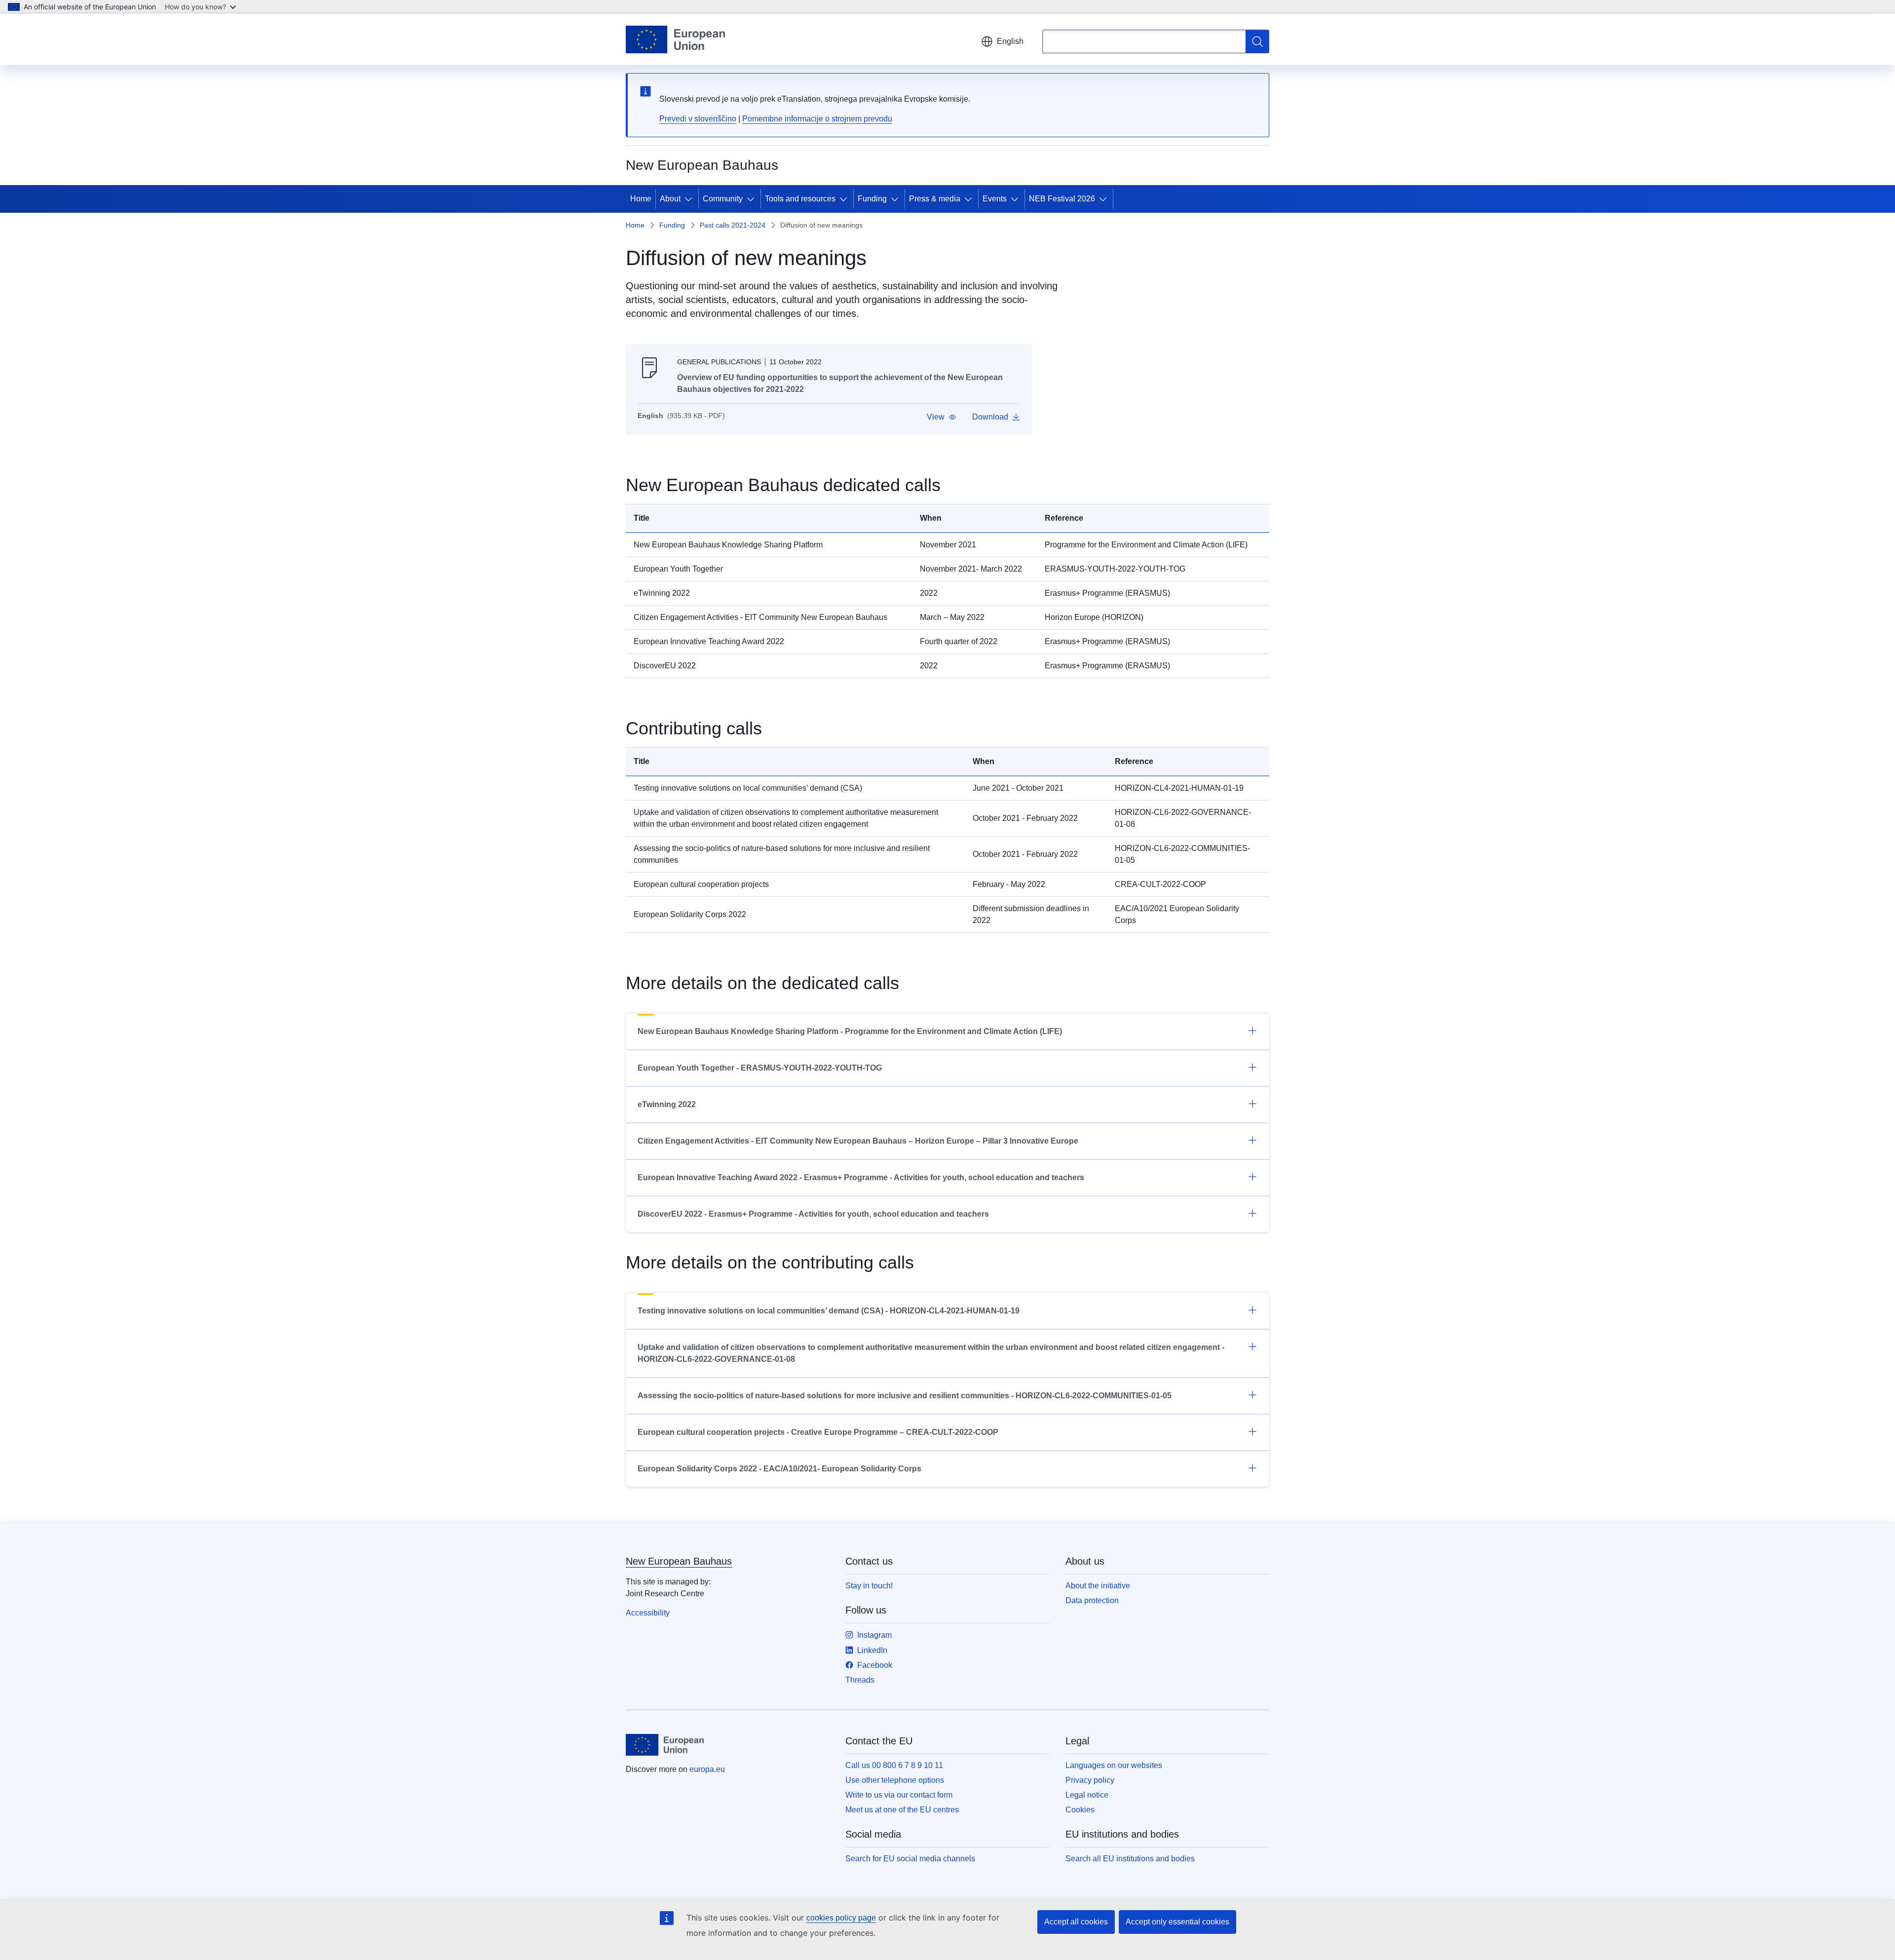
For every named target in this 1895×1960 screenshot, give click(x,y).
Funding (872, 199)
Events (995, 199)
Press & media (935, 199)
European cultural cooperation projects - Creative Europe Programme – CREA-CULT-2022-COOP (818, 1432)
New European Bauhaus (679, 1561)
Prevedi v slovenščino (698, 119)
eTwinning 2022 (667, 1104)
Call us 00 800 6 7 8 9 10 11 (894, 1765)
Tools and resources (800, 199)
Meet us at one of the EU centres (902, 1810)
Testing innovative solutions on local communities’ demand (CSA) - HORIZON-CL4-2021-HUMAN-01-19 (829, 1311)
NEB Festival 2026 (1062, 199)
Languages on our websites (1114, 1765)
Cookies (1080, 1810)
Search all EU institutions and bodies (1130, 1859)
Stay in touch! (869, 1586)
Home (641, 199)
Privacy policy (1090, 1780)
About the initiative (1098, 1586)
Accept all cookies (1076, 1922)
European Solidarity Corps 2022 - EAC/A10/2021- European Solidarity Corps (779, 1469)
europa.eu (707, 1769)
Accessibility (648, 1613)
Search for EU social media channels (910, 1859)
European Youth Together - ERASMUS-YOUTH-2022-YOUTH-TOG (760, 1068)
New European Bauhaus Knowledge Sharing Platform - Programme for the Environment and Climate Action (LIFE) (850, 1031)
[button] (942, 417)
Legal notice (1087, 1795)
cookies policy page (841, 1918)
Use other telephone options (895, 1780)
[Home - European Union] (675, 39)
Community (723, 199)
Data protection (1092, 1600)
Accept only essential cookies (1177, 1922)
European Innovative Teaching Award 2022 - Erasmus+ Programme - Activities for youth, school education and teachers (861, 1177)
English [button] (1010, 41)
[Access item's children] (690, 199)
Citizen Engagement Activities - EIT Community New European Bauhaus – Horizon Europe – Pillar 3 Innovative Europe (858, 1141)
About (670, 199)
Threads (860, 1680)
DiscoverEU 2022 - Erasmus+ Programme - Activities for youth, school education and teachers (813, 1214)
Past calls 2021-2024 (733, 225)
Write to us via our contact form (899, 1795)
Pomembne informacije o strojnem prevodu (817, 119)
